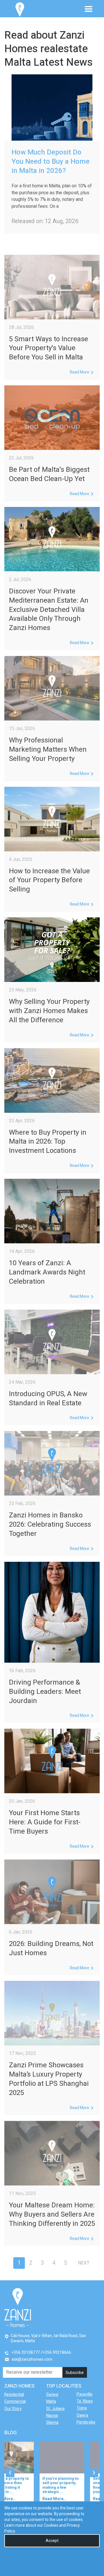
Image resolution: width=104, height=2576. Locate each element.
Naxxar (52, 2416)
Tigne (82, 2408)
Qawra (82, 2415)
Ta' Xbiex (85, 2401)
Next (84, 2263)
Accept (52, 2541)
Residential (14, 2395)
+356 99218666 (57, 2352)
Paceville (84, 2394)
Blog (11, 2433)
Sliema (52, 2423)
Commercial (15, 2401)
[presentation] (10, 2473)
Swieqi (52, 2395)
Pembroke (86, 2422)
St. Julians (55, 2409)
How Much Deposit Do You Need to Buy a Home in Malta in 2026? (51, 162)
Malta (51, 2401)
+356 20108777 (26, 2352)
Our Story (13, 2409)
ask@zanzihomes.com (32, 2359)
